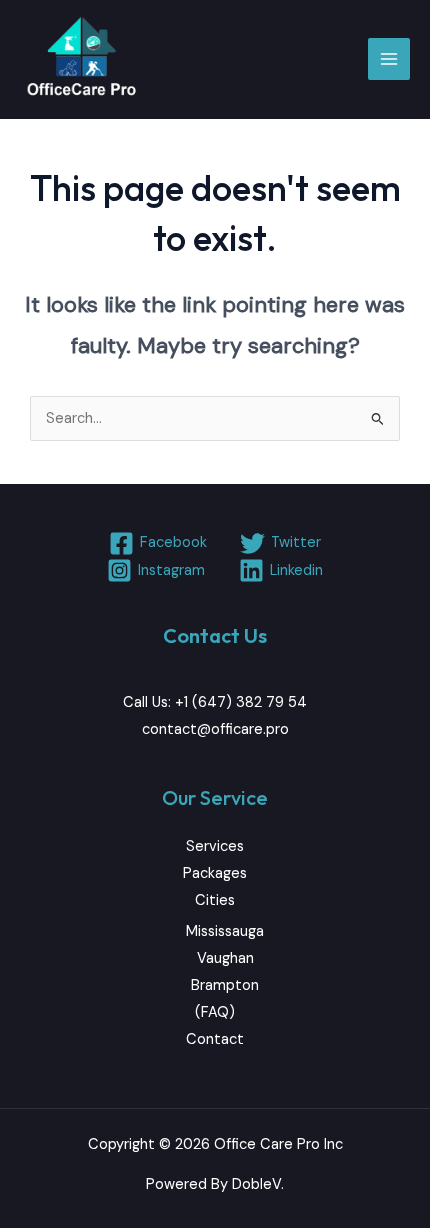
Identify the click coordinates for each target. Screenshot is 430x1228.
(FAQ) (215, 1012)
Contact (215, 1039)
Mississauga (225, 931)
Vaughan (225, 958)
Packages (215, 873)
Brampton (225, 985)
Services (215, 846)
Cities (215, 900)
